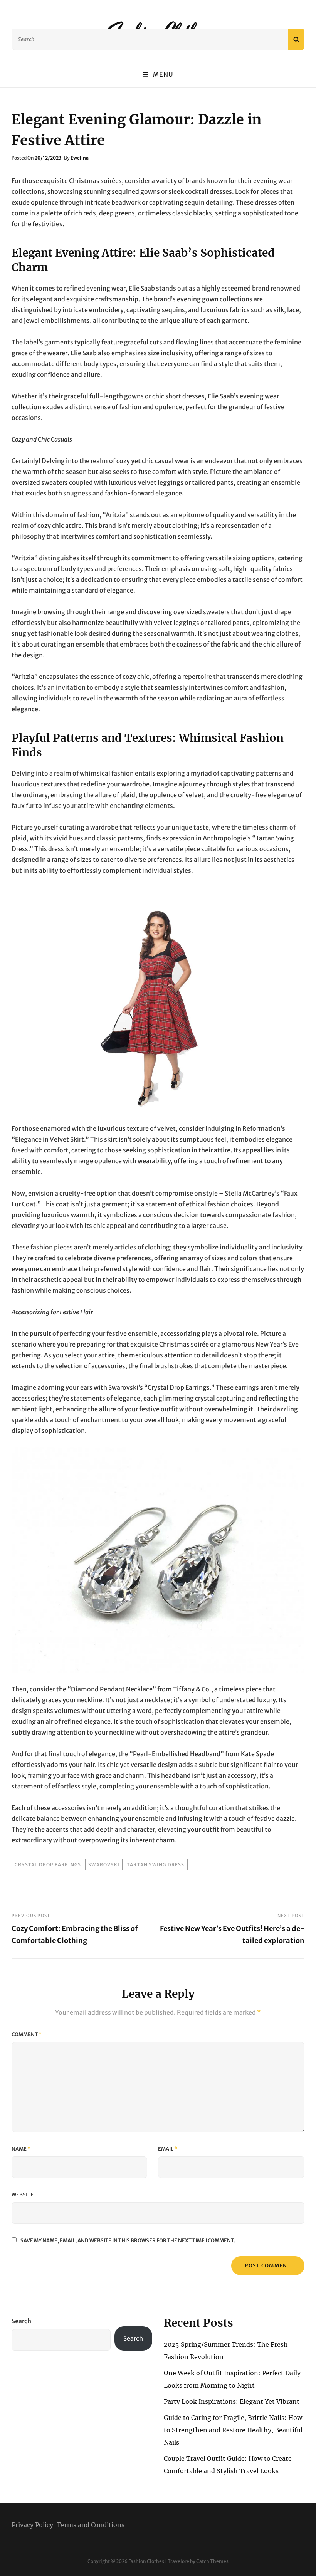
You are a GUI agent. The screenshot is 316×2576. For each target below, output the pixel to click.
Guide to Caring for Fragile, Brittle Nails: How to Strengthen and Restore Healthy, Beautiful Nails (233, 2430)
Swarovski (104, 1865)
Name (21, 2149)
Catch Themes (212, 2561)
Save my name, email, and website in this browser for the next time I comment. (128, 2241)
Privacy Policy (32, 2525)
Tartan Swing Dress (156, 1865)
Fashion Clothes (146, 2561)
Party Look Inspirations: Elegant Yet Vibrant (232, 2401)
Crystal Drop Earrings (48, 1865)
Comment (27, 2034)
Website (23, 2195)
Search (21, 2321)
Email (168, 2149)
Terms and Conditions (91, 2525)
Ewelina (80, 158)
